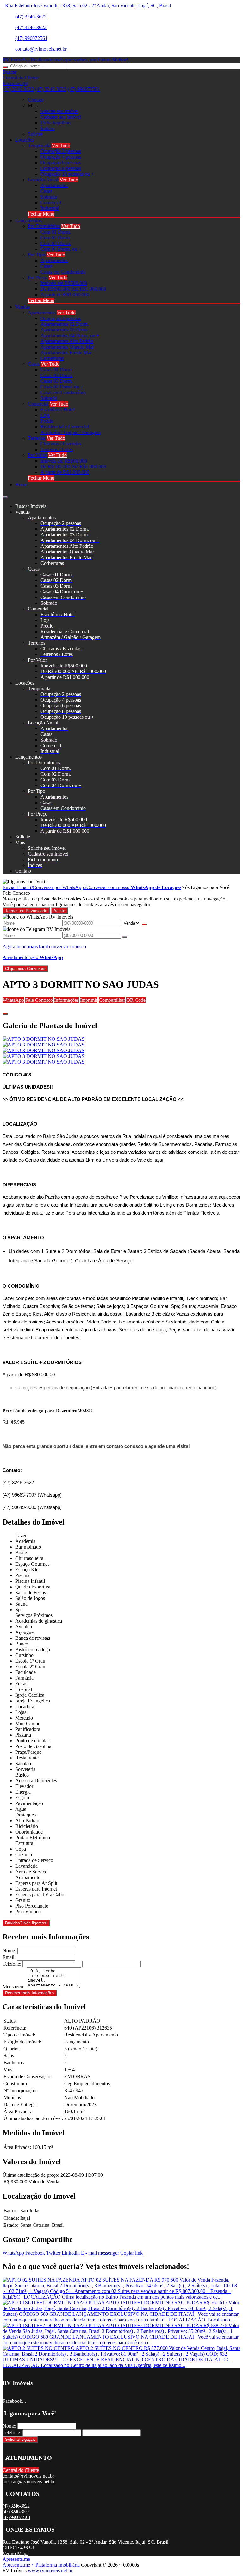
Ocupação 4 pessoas (61, 157)
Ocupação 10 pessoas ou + (67, 174)
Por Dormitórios (44, 226)
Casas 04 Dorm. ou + (62, 387)
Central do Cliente (21, 2470)
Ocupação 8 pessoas (61, 168)
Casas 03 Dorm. (57, 381)
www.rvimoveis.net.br (50, 2570)
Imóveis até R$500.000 (64, 283)
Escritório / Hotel (58, 410)
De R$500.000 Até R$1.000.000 (73, 289)
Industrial (50, 208)
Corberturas (52, 358)
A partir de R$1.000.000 (65, 295)
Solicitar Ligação (20, 2439)
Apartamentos (54, 185)
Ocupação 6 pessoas (61, 163)
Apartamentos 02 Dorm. (65, 324)
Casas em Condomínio (63, 272)
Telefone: (12, 1964)
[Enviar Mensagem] (125, 937)
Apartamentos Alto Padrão (67, 341)
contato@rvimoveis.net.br (41, 49)
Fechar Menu (41, 214)
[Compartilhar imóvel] (5, 1014)
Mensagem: (14, 1987)
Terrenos (37, 438)
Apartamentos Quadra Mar (67, 347)
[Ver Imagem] (121, 1039)
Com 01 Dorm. (56, 232)
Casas (46, 191)
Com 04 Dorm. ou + (61, 249)
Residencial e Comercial (65, 427)
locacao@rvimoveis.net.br (29, 2481)
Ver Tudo (61, 145)
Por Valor (37, 455)
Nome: (9, 1951)
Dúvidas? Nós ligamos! (26, 1923)
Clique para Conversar (25, 969)
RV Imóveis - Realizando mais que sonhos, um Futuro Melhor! (65, 60)
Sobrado (49, 197)
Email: (9, 1957)
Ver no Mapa (16, 2553)
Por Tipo (37, 255)
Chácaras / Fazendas (61, 444)
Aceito (59, 911)
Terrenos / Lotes (57, 449)
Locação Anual (43, 180)
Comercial (51, 202)
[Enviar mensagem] (144, 925)
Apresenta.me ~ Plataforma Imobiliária (41, 2565)
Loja (45, 415)
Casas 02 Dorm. (57, 375)
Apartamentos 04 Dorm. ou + (70, 335)
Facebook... (14, 2401)
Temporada (39, 145)
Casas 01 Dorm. (57, 370)
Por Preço (38, 278)
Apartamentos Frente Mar (66, 353)
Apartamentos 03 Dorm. (65, 330)
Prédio (47, 421)
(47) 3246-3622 (31, 17)
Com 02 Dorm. (56, 238)
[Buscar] (5, 67)
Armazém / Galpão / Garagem (71, 432)
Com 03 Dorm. (56, 243)
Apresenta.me (16, 2559)
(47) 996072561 (31, 38)
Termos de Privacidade (26, 911)
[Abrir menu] (5, 495)
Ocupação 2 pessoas (61, 151)
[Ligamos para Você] (24, 882)
